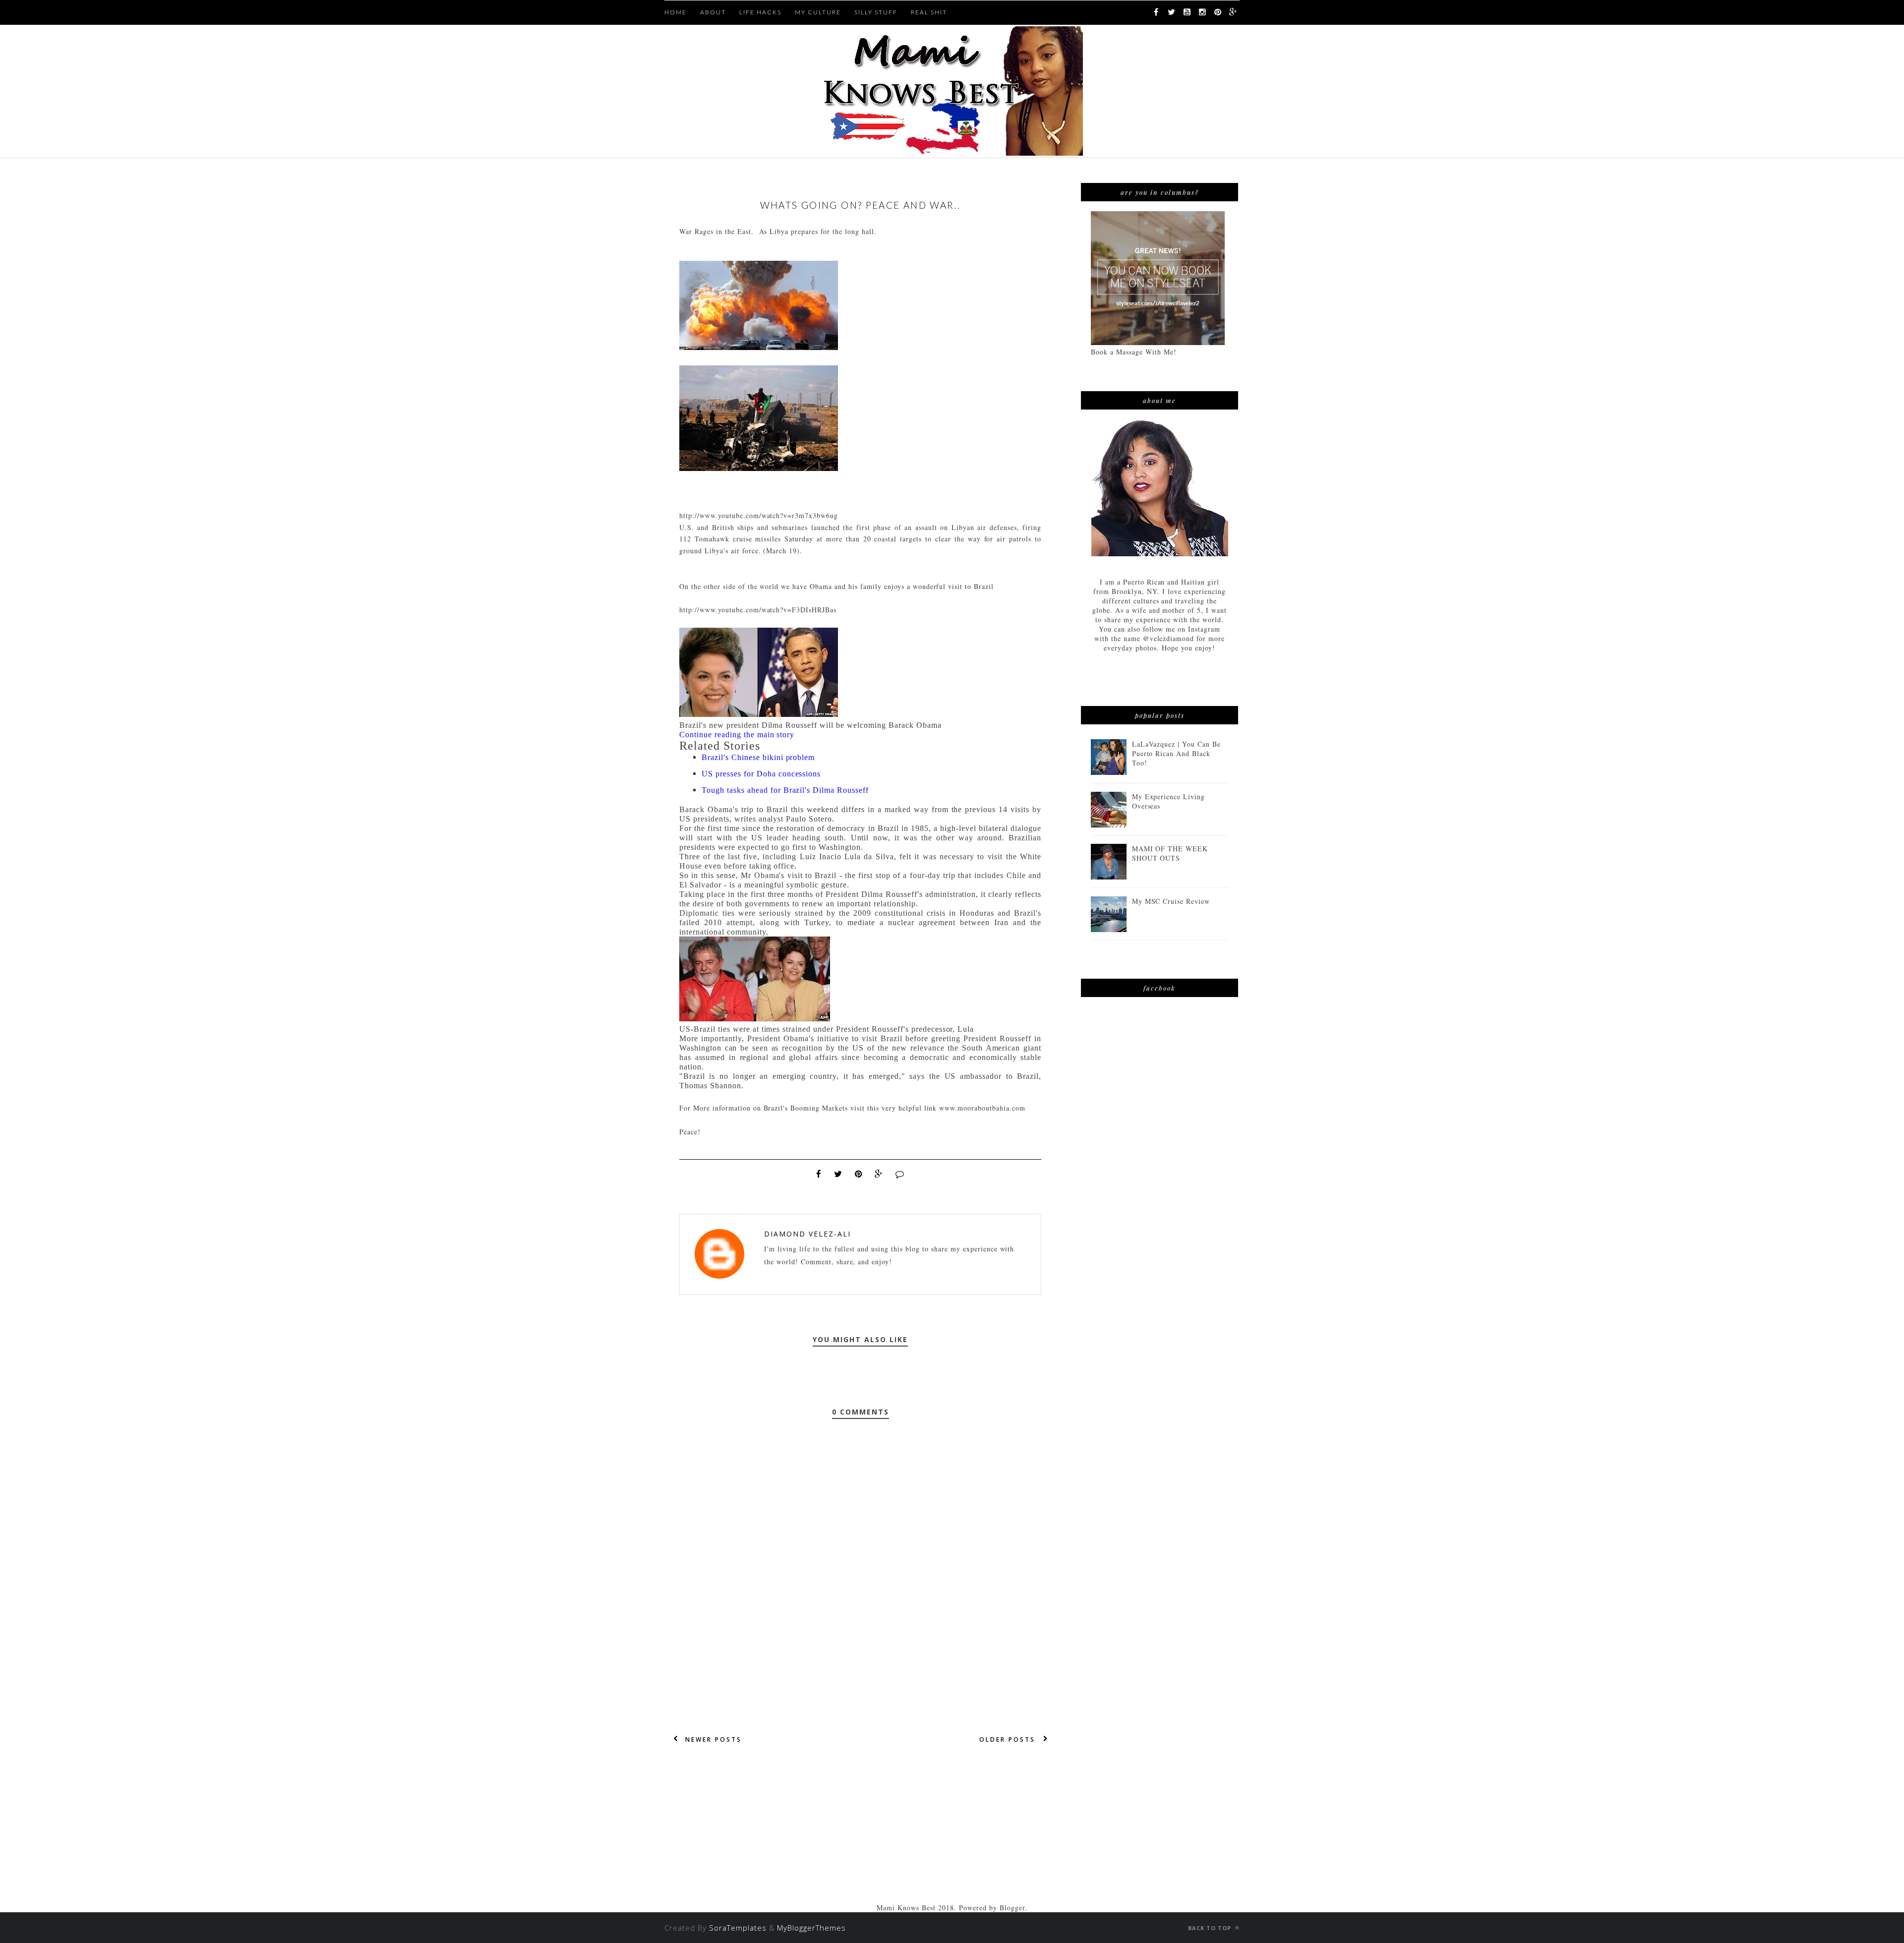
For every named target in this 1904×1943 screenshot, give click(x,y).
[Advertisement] (860, 1833)
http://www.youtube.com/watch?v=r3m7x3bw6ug (759, 515)
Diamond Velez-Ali (807, 1234)
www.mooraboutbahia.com (982, 1108)
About (713, 12)
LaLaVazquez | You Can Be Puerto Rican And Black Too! (1177, 753)
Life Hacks (760, 12)
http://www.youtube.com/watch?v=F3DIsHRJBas (758, 610)
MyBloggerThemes (811, 1928)
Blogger (1012, 1908)
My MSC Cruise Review (1171, 901)
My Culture (818, 12)
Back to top (1211, 1928)
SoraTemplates (738, 1928)
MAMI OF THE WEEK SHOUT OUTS (1170, 853)
